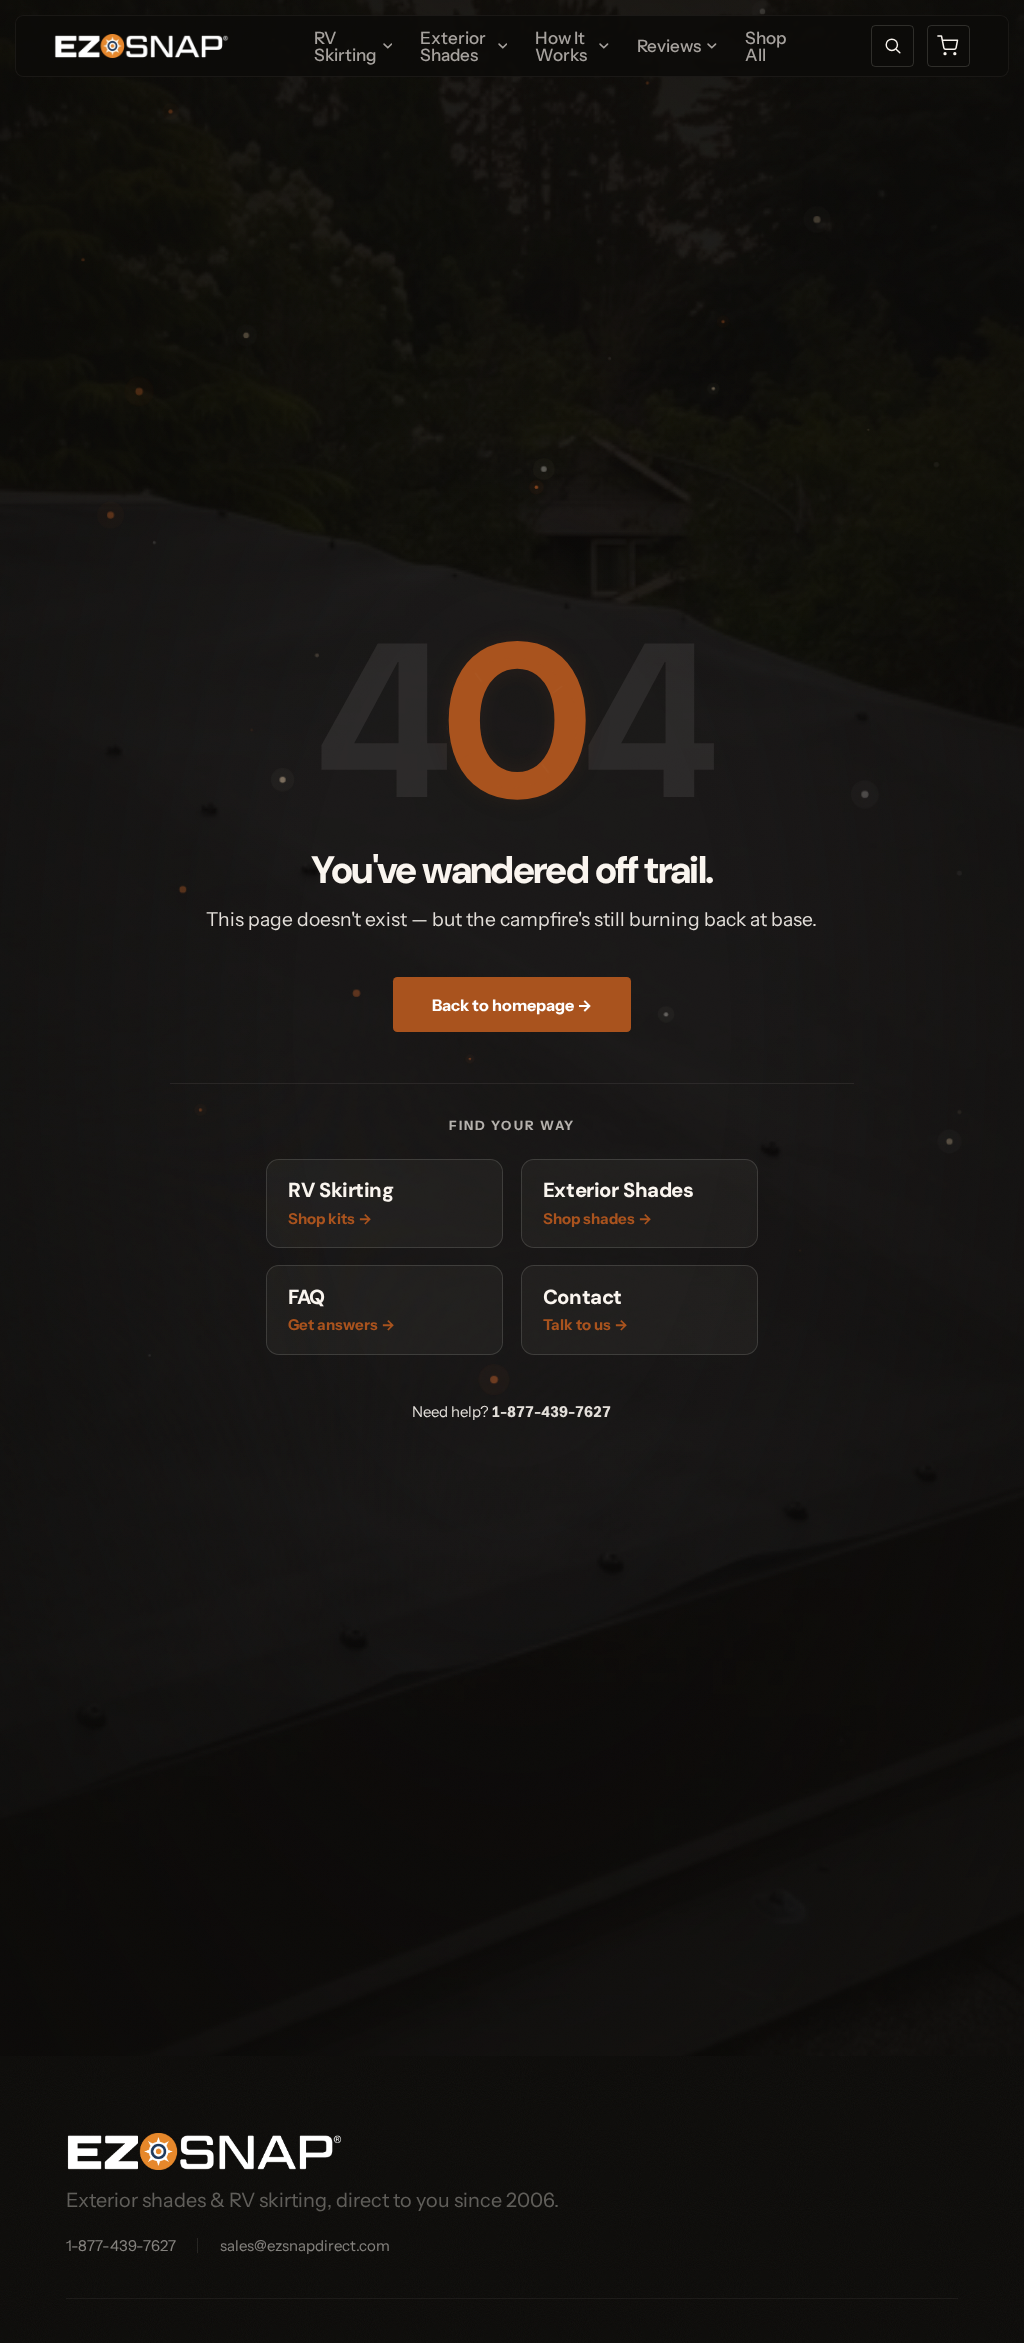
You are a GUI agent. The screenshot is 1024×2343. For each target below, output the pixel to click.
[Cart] (948, 46)
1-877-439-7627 (551, 1411)
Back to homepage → (512, 1005)
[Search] (892, 46)
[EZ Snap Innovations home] (141, 46)
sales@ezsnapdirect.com (305, 2245)
